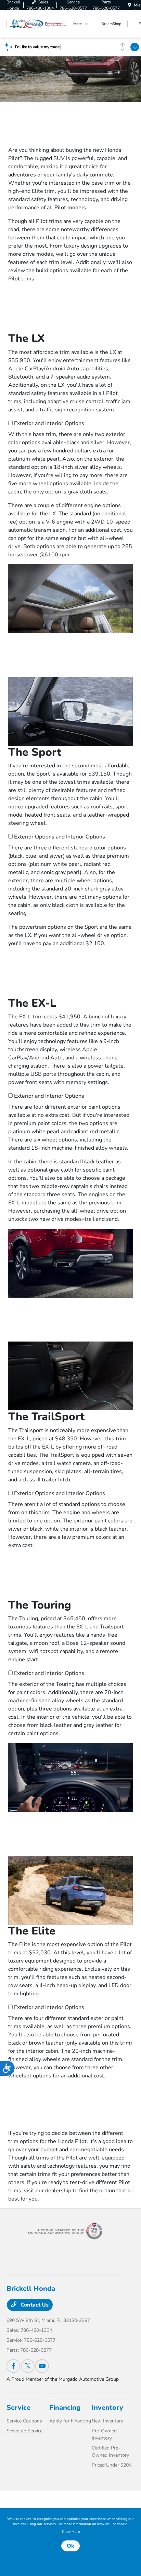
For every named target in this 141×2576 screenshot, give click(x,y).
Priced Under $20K (112, 2465)
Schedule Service (24, 2431)
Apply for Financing (70, 2421)
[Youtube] (42, 2366)
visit (29, 2191)
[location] (130, 5)
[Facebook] (13, 2366)
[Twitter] (28, 2366)
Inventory (107, 2408)
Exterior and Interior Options (49, 423)
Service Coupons (24, 2421)
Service (18, 2408)
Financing (65, 2408)
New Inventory (107, 2421)
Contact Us (34, 2305)
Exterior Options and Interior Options (60, 837)
